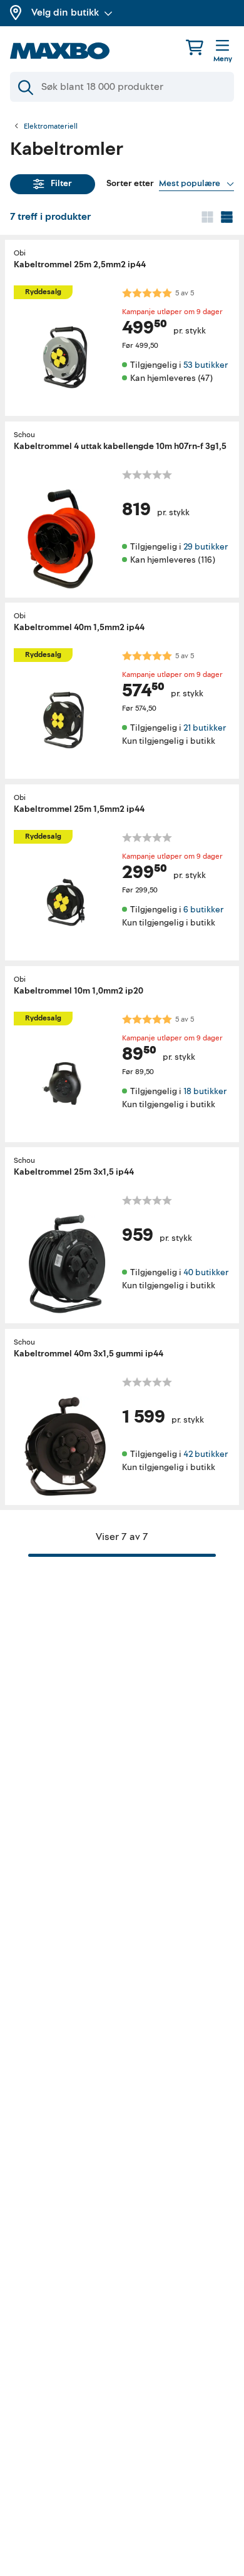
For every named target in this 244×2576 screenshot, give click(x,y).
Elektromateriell (51, 127)
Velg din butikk (65, 12)
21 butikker (205, 728)
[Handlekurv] (195, 47)
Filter (61, 183)
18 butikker (205, 1091)
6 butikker (203, 910)
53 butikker (206, 365)
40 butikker (206, 1272)
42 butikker (206, 1453)
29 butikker (206, 546)
